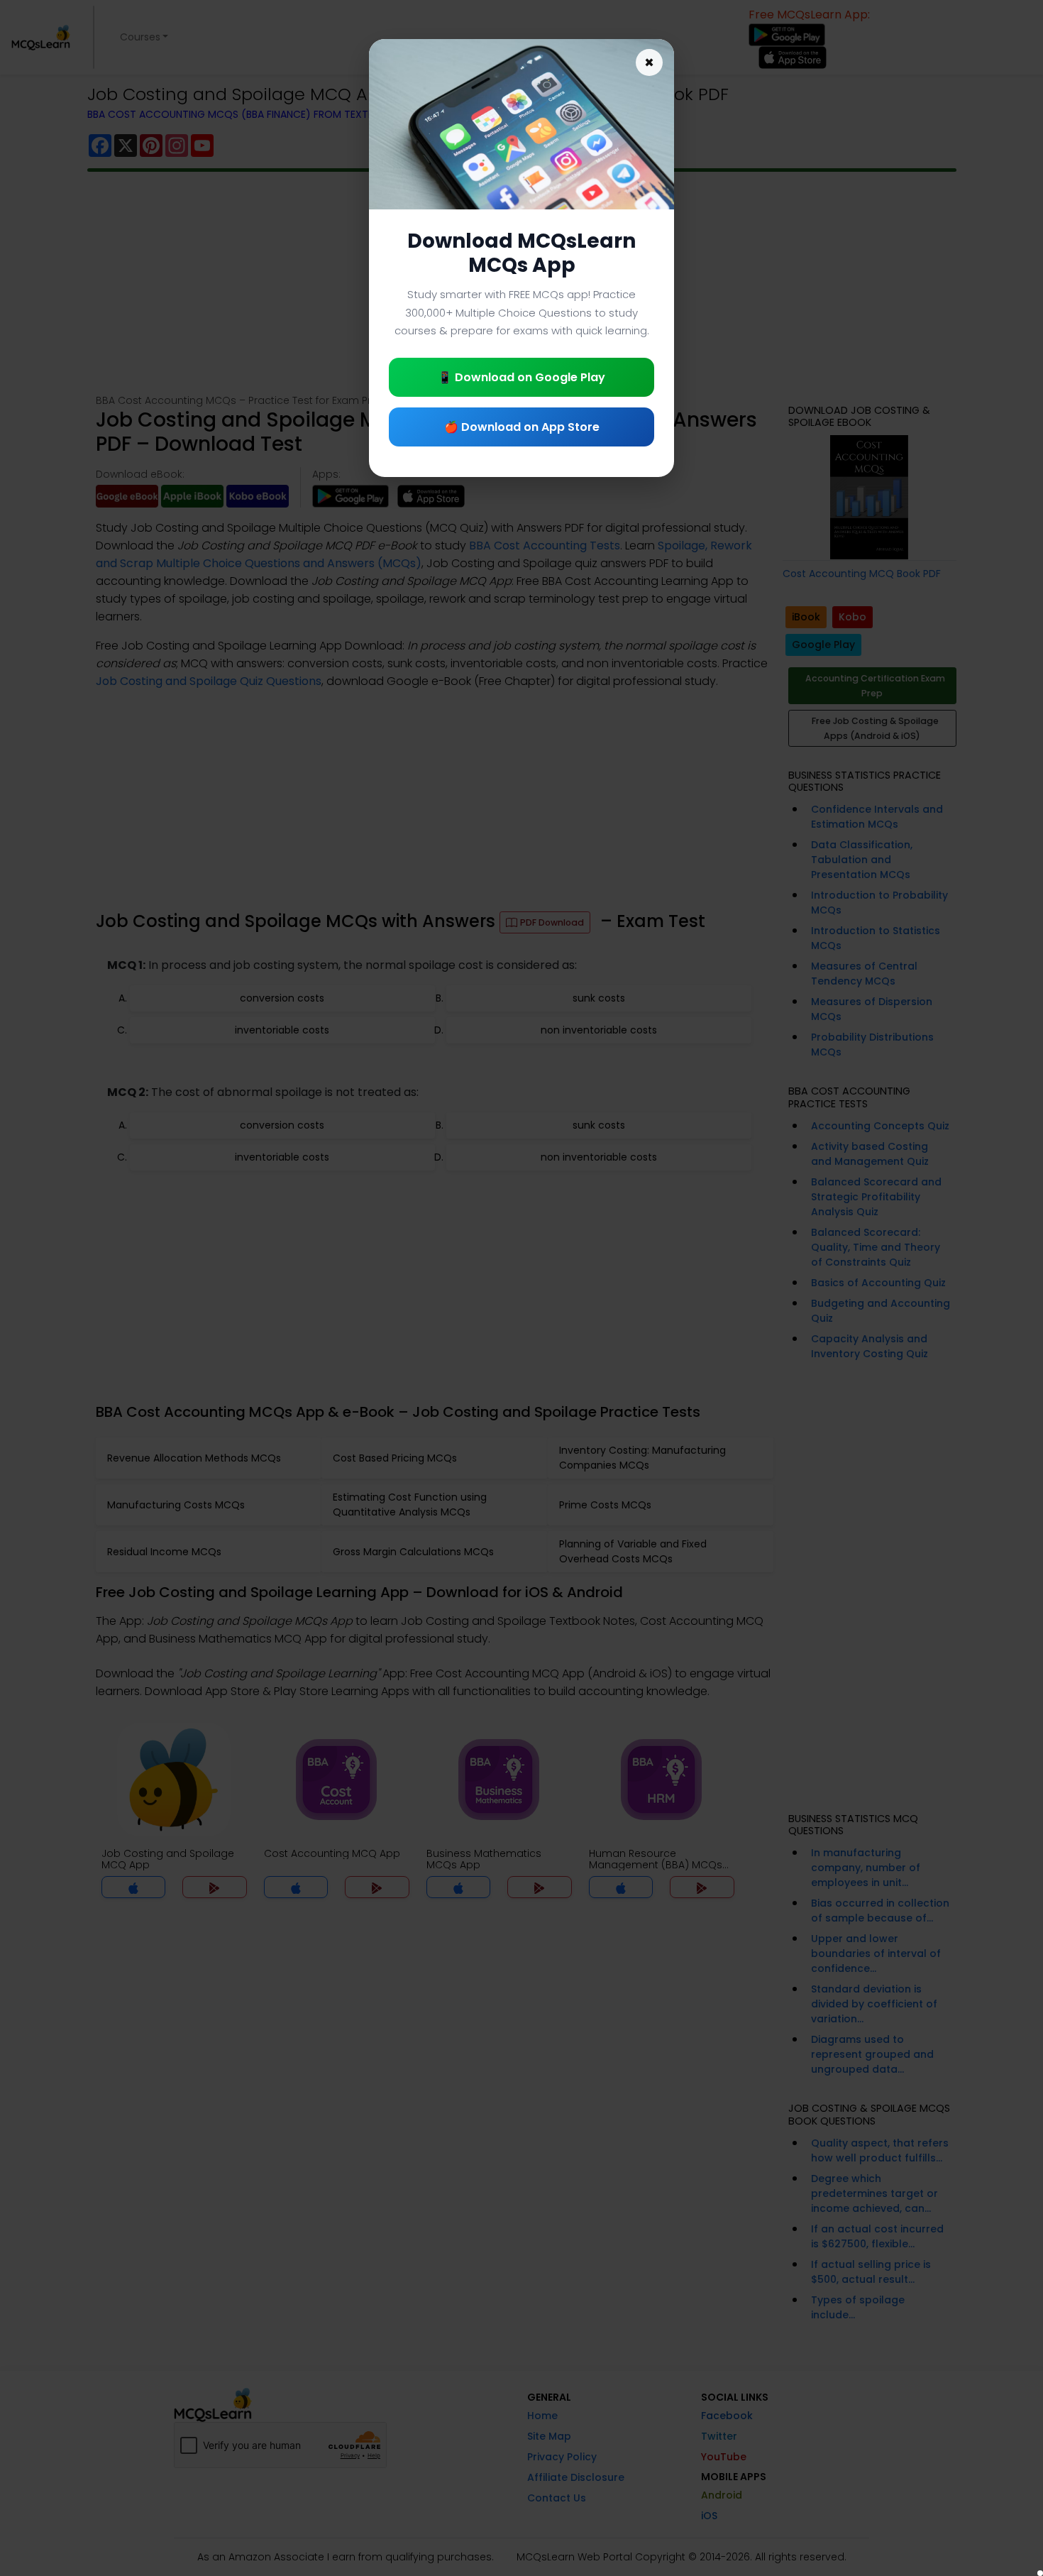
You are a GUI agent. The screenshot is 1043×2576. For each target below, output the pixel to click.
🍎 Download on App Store (522, 427)
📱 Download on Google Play (521, 377)
